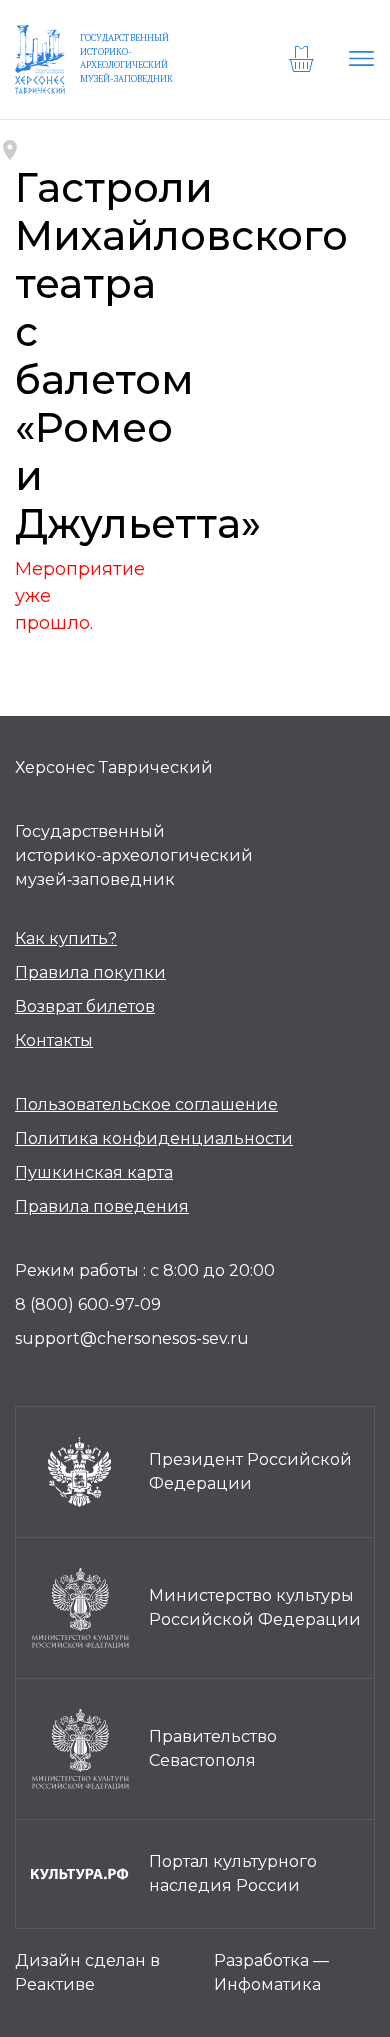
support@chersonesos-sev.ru (132, 1338)
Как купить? (66, 938)
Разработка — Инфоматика (271, 1972)
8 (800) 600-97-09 (88, 1304)
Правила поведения (102, 1206)
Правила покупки (90, 972)
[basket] (304, 59)
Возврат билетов (85, 1006)
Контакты (54, 1040)
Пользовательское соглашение (146, 1104)
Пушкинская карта (94, 1172)
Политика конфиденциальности (154, 1138)
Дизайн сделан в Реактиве (87, 1972)
